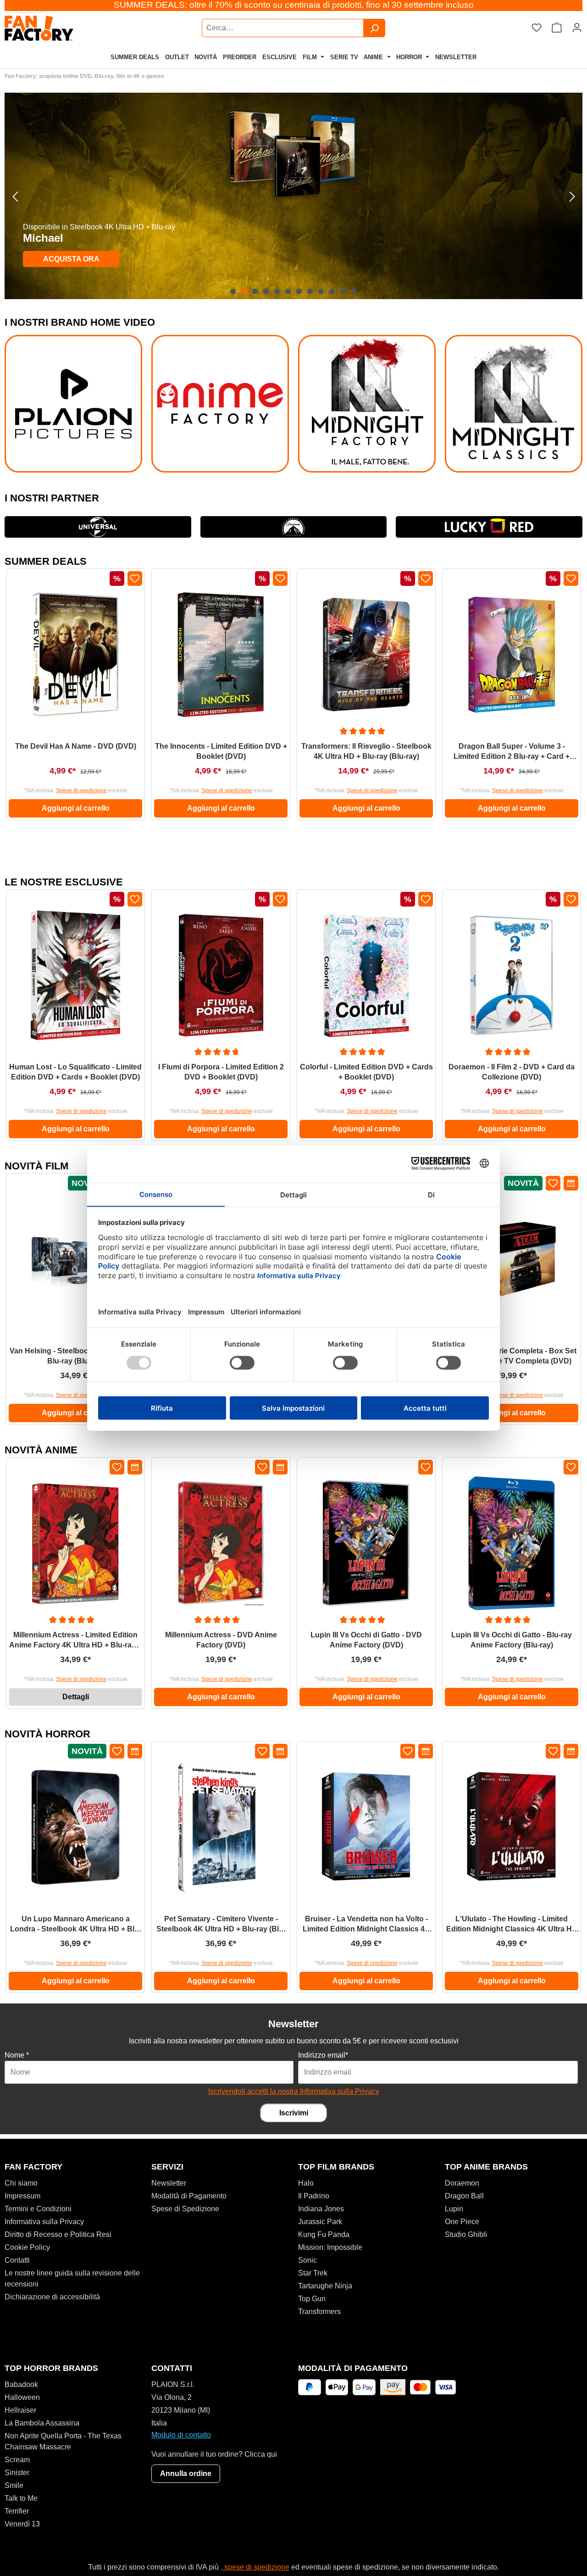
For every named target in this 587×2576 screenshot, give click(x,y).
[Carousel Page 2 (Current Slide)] (244, 291)
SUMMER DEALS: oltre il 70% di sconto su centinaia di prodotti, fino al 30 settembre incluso (294, 5)
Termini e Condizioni (38, 2209)
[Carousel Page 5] (277, 291)
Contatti (17, 2260)
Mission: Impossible (330, 2247)
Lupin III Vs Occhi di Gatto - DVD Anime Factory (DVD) (366, 1640)
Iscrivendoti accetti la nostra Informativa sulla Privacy (294, 2091)
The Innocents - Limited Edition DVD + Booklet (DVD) (221, 751)
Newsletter (169, 2183)
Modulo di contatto (181, 2435)
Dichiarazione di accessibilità (52, 2297)
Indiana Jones (321, 2209)
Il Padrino (314, 2196)
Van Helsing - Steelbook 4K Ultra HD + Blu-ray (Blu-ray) (75, 1356)
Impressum (22, 2196)
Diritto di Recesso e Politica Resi (58, 2234)
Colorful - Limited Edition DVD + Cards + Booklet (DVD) (366, 1072)
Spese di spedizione (81, 790)
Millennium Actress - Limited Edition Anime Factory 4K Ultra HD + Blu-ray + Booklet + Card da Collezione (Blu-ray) (75, 1641)
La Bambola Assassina (42, 2423)
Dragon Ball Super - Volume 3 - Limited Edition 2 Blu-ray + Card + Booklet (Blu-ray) (512, 752)
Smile (14, 2485)
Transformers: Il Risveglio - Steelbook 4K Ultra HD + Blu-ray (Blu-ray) (366, 751)
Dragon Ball (464, 2196)
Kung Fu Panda (324, 2234)
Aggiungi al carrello (76, 808)
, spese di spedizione (255, 2567)
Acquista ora (71, 259)
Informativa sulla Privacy (44, 2222)
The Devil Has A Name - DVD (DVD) (76, 746)
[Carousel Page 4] (266, 291)
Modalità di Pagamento (189, 2196)
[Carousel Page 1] (233, 291)
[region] (293, 196)
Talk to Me (21, 2498)
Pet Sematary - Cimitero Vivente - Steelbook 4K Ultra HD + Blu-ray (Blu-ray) (221, 1925)
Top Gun (312, 2299)
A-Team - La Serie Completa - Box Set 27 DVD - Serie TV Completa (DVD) (512, 1356)
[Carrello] (557, 28)
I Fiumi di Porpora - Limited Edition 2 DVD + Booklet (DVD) (221, 1072)
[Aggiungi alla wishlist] (135, 579)
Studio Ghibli (466, 2234)
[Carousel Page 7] (299, 291)
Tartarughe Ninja (325, 2286)
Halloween (22, 2397)
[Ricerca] (374, 28)
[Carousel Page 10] (332, 291)
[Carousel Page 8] (310, 291)
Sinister (17, 2473)
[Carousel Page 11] (343, 291)
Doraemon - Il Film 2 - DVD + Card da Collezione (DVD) (512, 1072)
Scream (17, 2460)
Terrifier (17, 2511)
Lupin (454, 2209)
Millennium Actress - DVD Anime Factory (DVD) (221, 1640)
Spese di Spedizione (185, 2209)
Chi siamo (21, 2183)
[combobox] (283, 28)
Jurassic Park (320, 2222)
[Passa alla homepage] (62, 28)
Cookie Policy (27, 2247)
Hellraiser (20, 2410)
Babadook (21, 2384)
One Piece (462, 2222)
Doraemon (462, 2183)
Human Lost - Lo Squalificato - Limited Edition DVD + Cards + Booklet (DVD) (75, 1072)
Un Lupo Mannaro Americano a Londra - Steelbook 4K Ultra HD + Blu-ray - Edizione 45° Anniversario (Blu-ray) (76, 1925)
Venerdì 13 (22, 2524)
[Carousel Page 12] (354, 291)
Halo (306, 2183)
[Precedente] (15, 196)
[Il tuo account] (577, 28)
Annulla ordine (186, 2473)
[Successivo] (572, 196)
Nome (17, 2055)
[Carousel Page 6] (288, 291)
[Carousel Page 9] (321, 291)
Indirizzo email (323, 2055)
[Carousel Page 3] (255, 291)
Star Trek (313, 2273)
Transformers (319, 2312)
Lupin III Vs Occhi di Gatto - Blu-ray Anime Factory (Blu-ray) (512, 1640)
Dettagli (76, 1697)
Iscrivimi (294, 2113)
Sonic (307, 2260)
